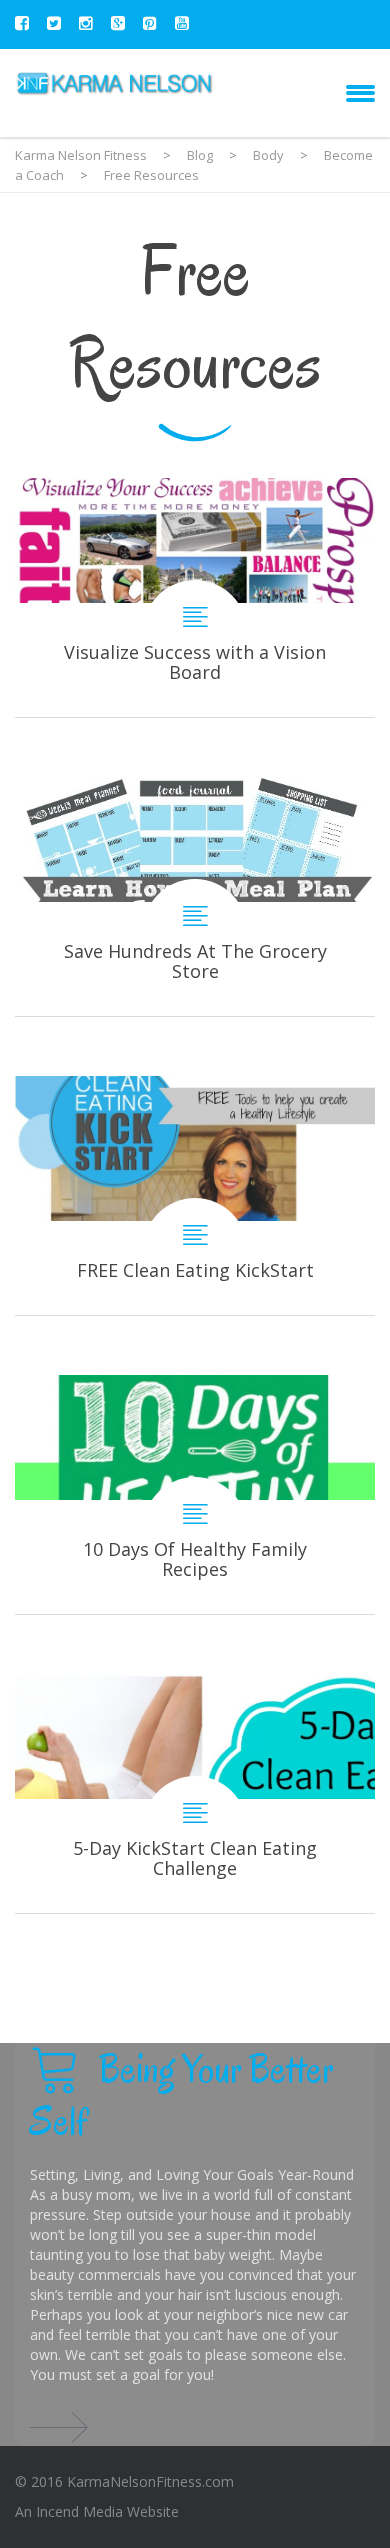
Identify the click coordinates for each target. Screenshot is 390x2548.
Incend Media (79, 2511)
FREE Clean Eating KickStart (195, 1195)
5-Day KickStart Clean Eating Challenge (195, 1793)
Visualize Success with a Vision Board (195, 597)
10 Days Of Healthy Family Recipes (195, 1494)
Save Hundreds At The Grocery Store (195, 896)
